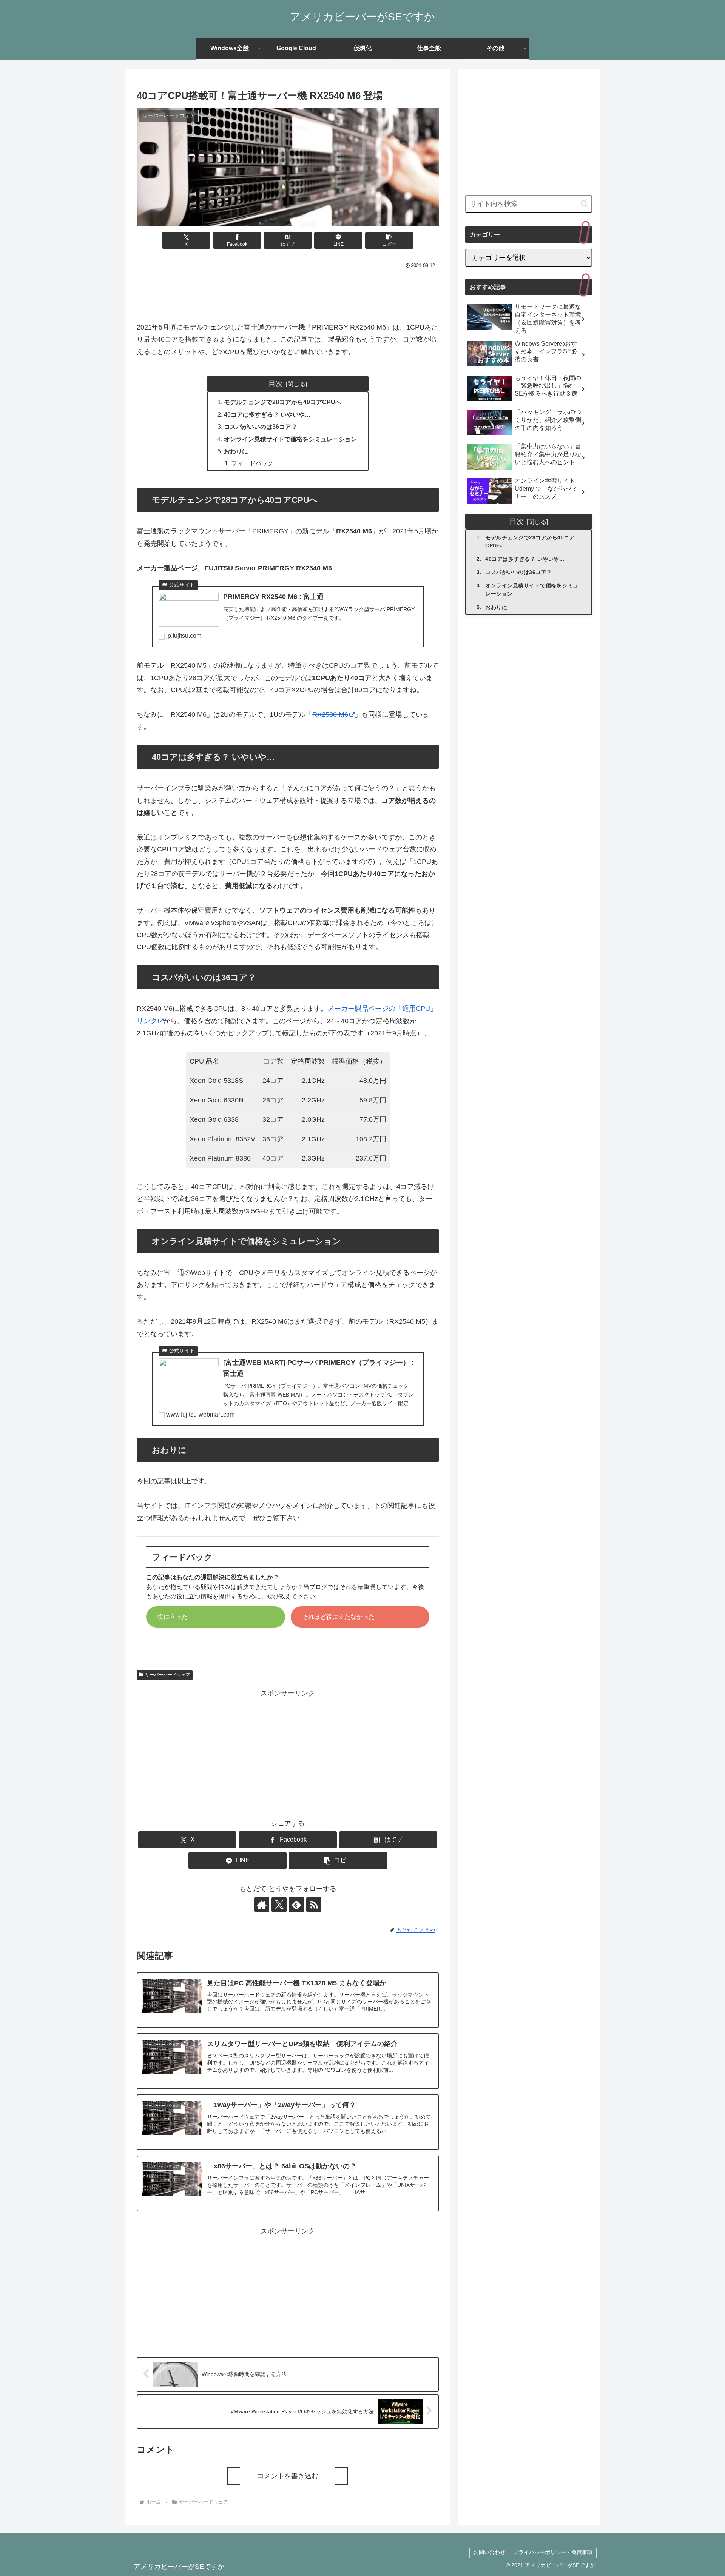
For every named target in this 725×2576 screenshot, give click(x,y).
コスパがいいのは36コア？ (261, 427)
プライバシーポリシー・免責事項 (553, 2552)
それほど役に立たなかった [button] (338, 1617)
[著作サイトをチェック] (262, 1905)
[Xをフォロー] (279, 1905)
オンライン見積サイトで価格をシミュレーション (290, 439)
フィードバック (252, 463)
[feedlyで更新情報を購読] (296, 1905)
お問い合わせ (489, 2552)
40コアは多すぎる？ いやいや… (267, 414)
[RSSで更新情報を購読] (314, 1905)
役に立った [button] (173, 1617)
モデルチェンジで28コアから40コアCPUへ (283, 402)
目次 (276, 383)
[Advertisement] (288, 292)
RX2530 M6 (330, 714)
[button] (389, 240)
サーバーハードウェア (168, 1675)
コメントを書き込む (288, 2476)
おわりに (236, 451)
